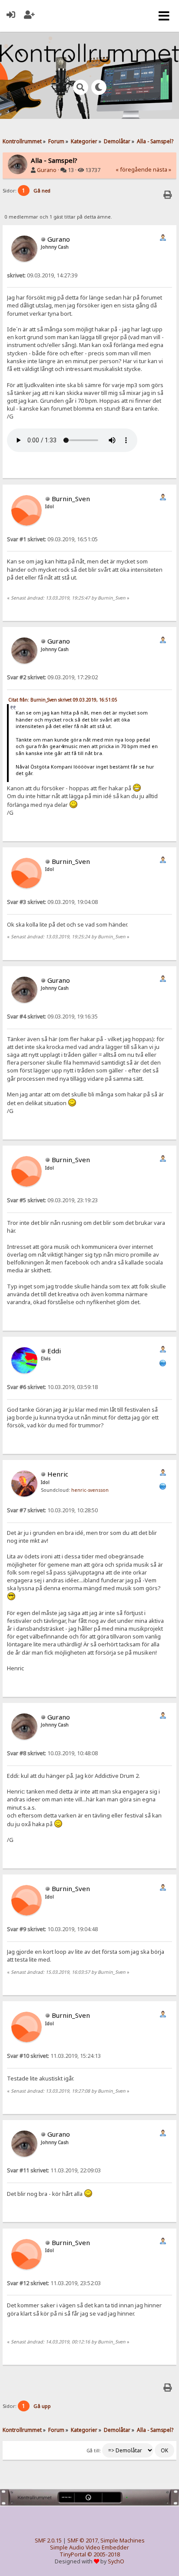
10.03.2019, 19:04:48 (52, 1929)
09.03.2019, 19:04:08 (52, 902)
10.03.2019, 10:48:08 (52, 1753)
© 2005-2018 (104, 2554)
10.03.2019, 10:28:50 (52, 1510)
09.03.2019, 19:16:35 (52, 1017)
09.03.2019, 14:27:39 (42, 275)
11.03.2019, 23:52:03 (54, 2283)
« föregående (134, 170)
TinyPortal (73, 2554)
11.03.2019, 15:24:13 (54, 2056)
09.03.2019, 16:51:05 (52, 539)
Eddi (54, 1351)
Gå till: (94, 2451)
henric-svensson (90, 1490)
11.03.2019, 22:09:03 (54, 2170)
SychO (116, 2561)
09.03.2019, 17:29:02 (52, 677)
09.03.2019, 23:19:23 (52, 1200)
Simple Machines (123, 2541)
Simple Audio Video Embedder (89, 2547)
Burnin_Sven (71, 499)
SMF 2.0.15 (48, 2541)
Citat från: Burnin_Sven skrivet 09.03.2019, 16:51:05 (63, 700)
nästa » (162, 170)
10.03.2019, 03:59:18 (52, 1387)
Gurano (47, 170)
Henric (58, 1474)
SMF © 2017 (83, 2541)
